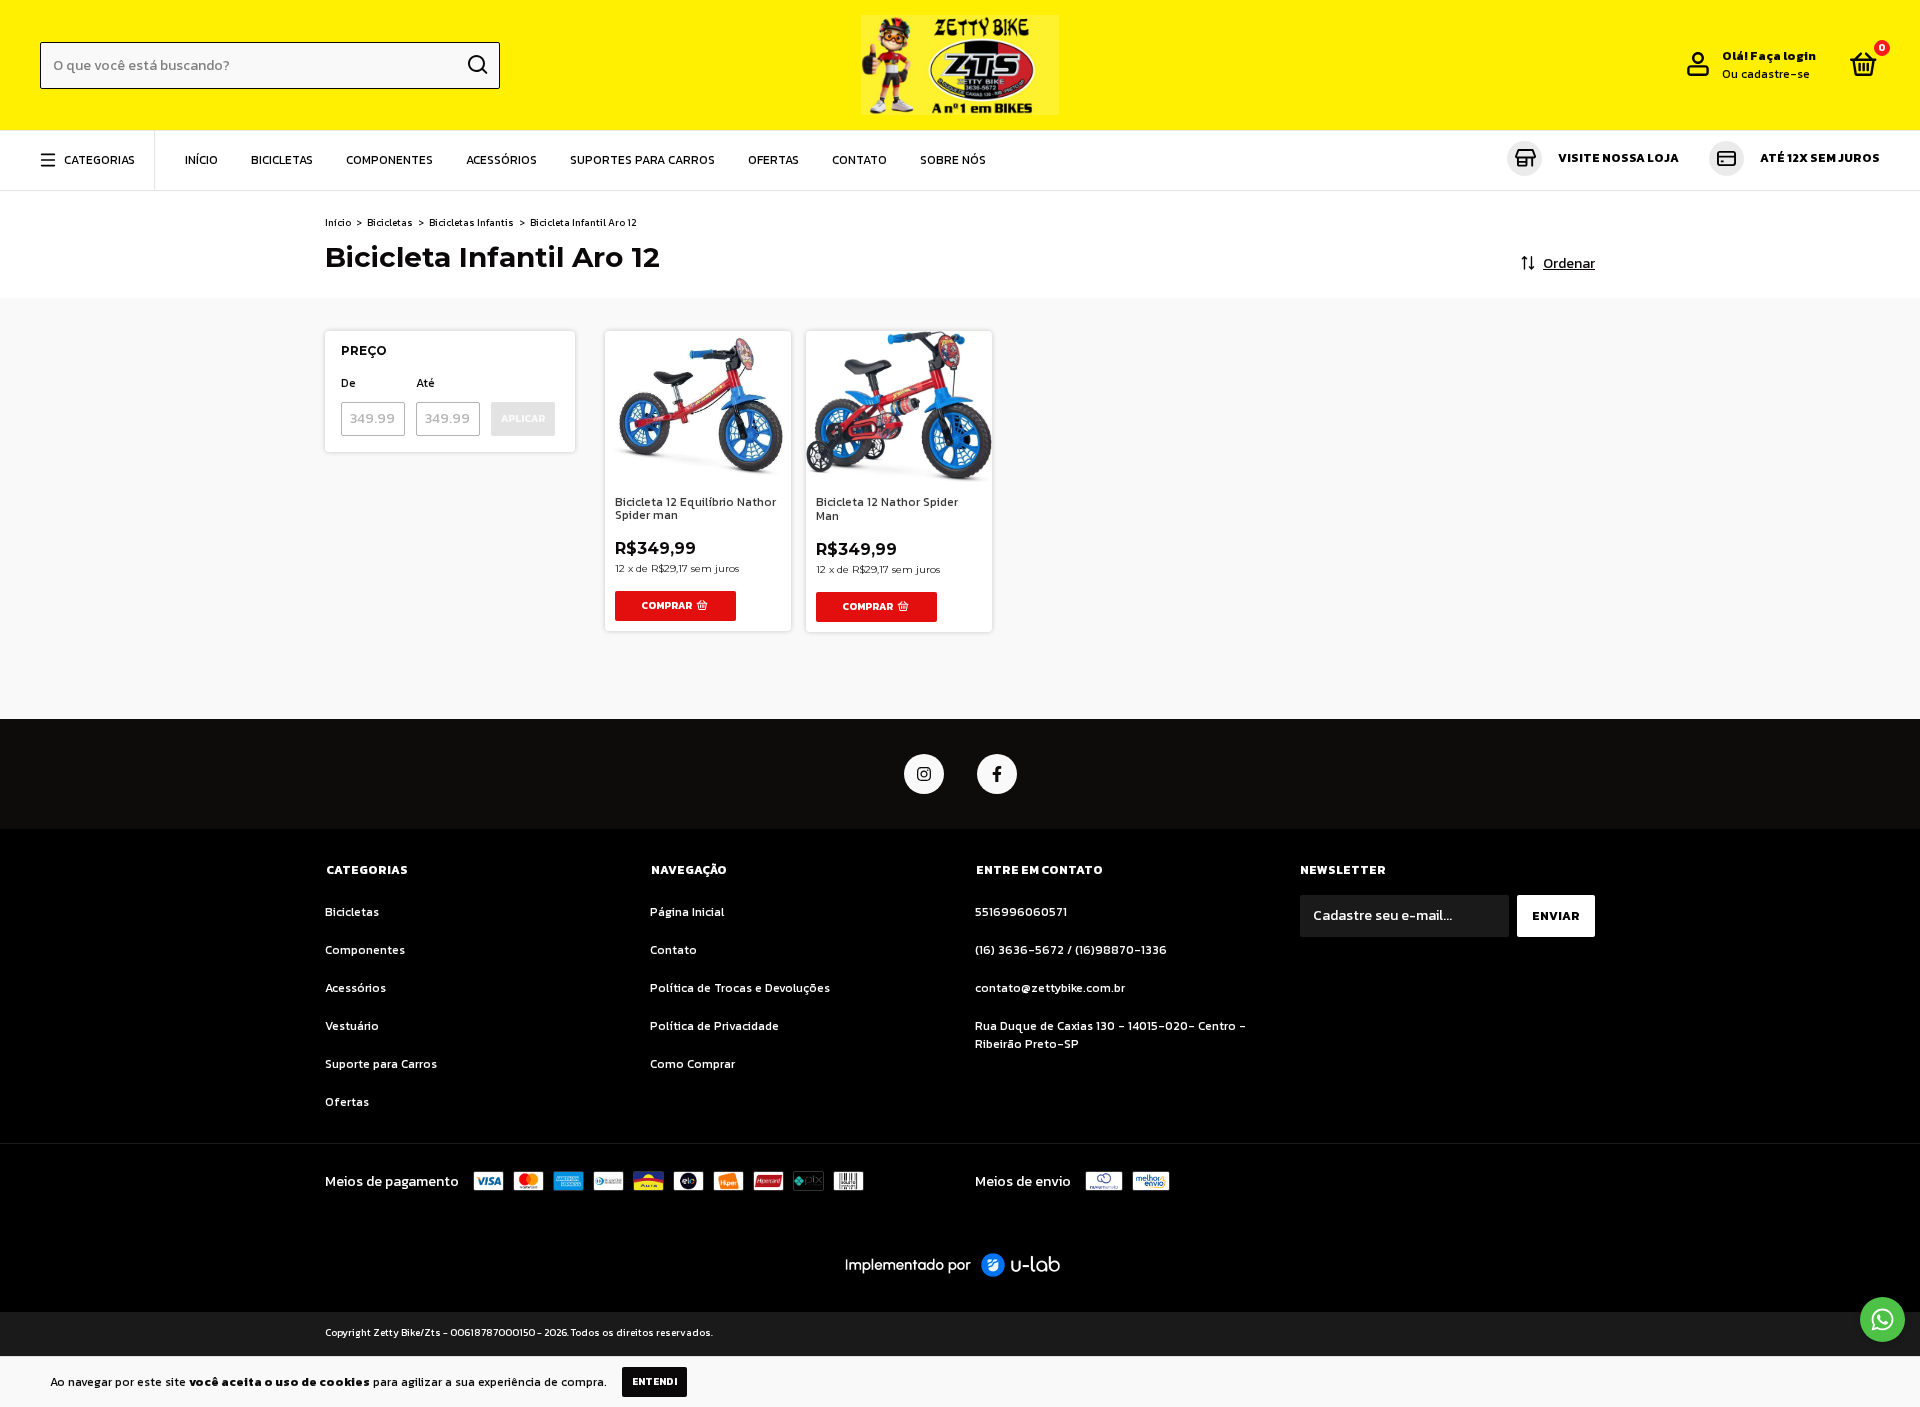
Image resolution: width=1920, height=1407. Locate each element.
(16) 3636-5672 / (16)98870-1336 (1071, 950)
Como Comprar (692, 1064)
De (348, 383)
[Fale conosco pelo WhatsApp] (1882, 1319)
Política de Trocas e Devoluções (740, 988)
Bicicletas (282, 160)
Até (425, 383)
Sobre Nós (953, 160)
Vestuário (352, 1026)
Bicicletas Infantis (471, 222)
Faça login (1783, 56)
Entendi (654, 1381)
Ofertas (773, 160)
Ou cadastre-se (1766, 74)
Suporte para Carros (381, 1064)
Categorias (99, 160)
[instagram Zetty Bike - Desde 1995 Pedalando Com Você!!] (924, 774)
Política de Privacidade (714, 1026)
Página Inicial (687, 912)
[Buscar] (476, 65)
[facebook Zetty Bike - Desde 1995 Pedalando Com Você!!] (997, 774)
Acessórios (501, 160)
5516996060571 (1021, 912)
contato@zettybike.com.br (1050, 988)
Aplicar (523, 418)
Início (201, 160)
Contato (859, 160)
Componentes (389, 160)
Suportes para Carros (642, 160)
